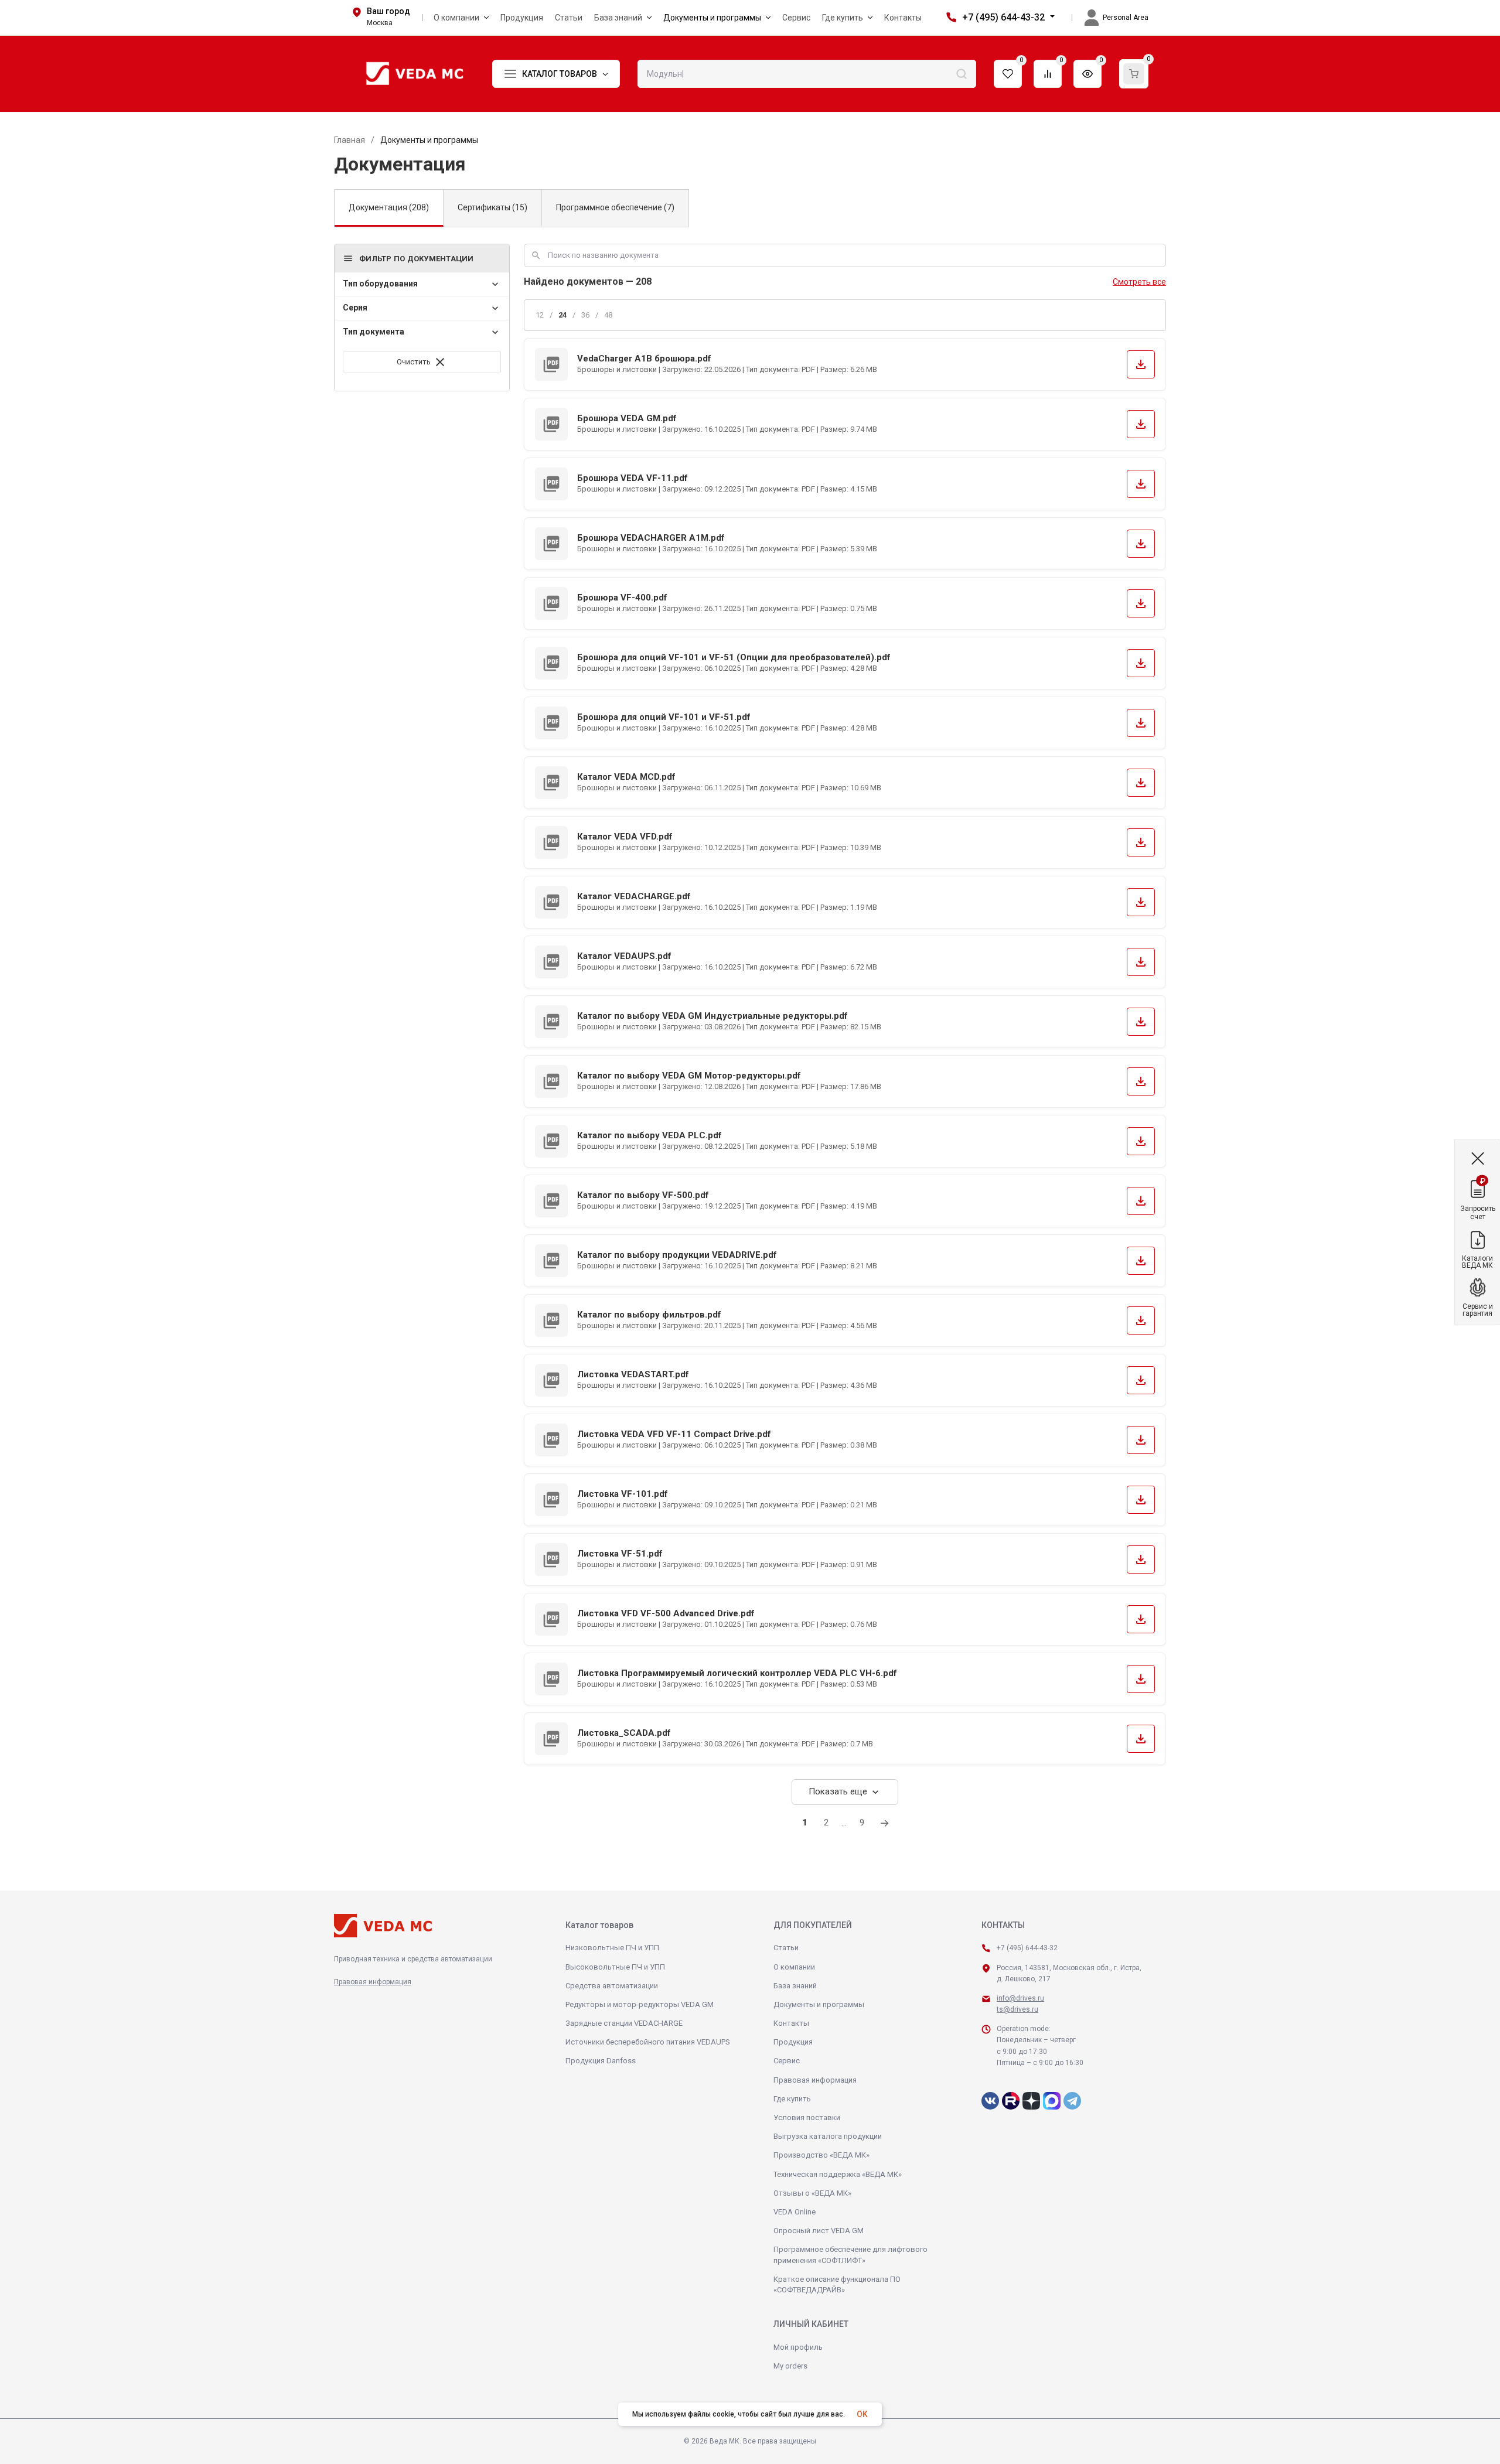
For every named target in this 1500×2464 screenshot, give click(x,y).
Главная (350, 140)
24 (562, 315)
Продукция (793, 2042)
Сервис (787, 2061)
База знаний (795, 1986)
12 (540, 315)
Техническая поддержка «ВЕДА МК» (838, 2174)
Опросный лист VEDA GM (819, 2231)
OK (862, 2414)
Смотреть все (1139, 282)
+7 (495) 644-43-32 (1003, 17)
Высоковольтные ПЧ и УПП (615, 1967)
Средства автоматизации (612, 1986)
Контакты (791, 2023)
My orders (790, 2366)
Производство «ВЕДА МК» (821, 2155)
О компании (794, 1967)
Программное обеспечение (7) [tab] (615, 207)
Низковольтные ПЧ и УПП (612, 1948)
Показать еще (845, 1792)
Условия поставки (807, 2117)
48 (608, 315)
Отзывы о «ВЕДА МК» (812, 2193)
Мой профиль (798, 2347)
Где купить (792, 2099)
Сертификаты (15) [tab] (492, 207)
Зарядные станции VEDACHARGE (624, 2023)
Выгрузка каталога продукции (828, 2136)
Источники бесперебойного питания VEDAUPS (648, 2042)
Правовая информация (373, 1982)
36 (585, 315)
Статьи (786, 1948)
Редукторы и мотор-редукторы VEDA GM (640, 2004)
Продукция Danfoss (601, 2061)
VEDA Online (795, 2212)
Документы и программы (819, 2004)
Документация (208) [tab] (389, 207)
